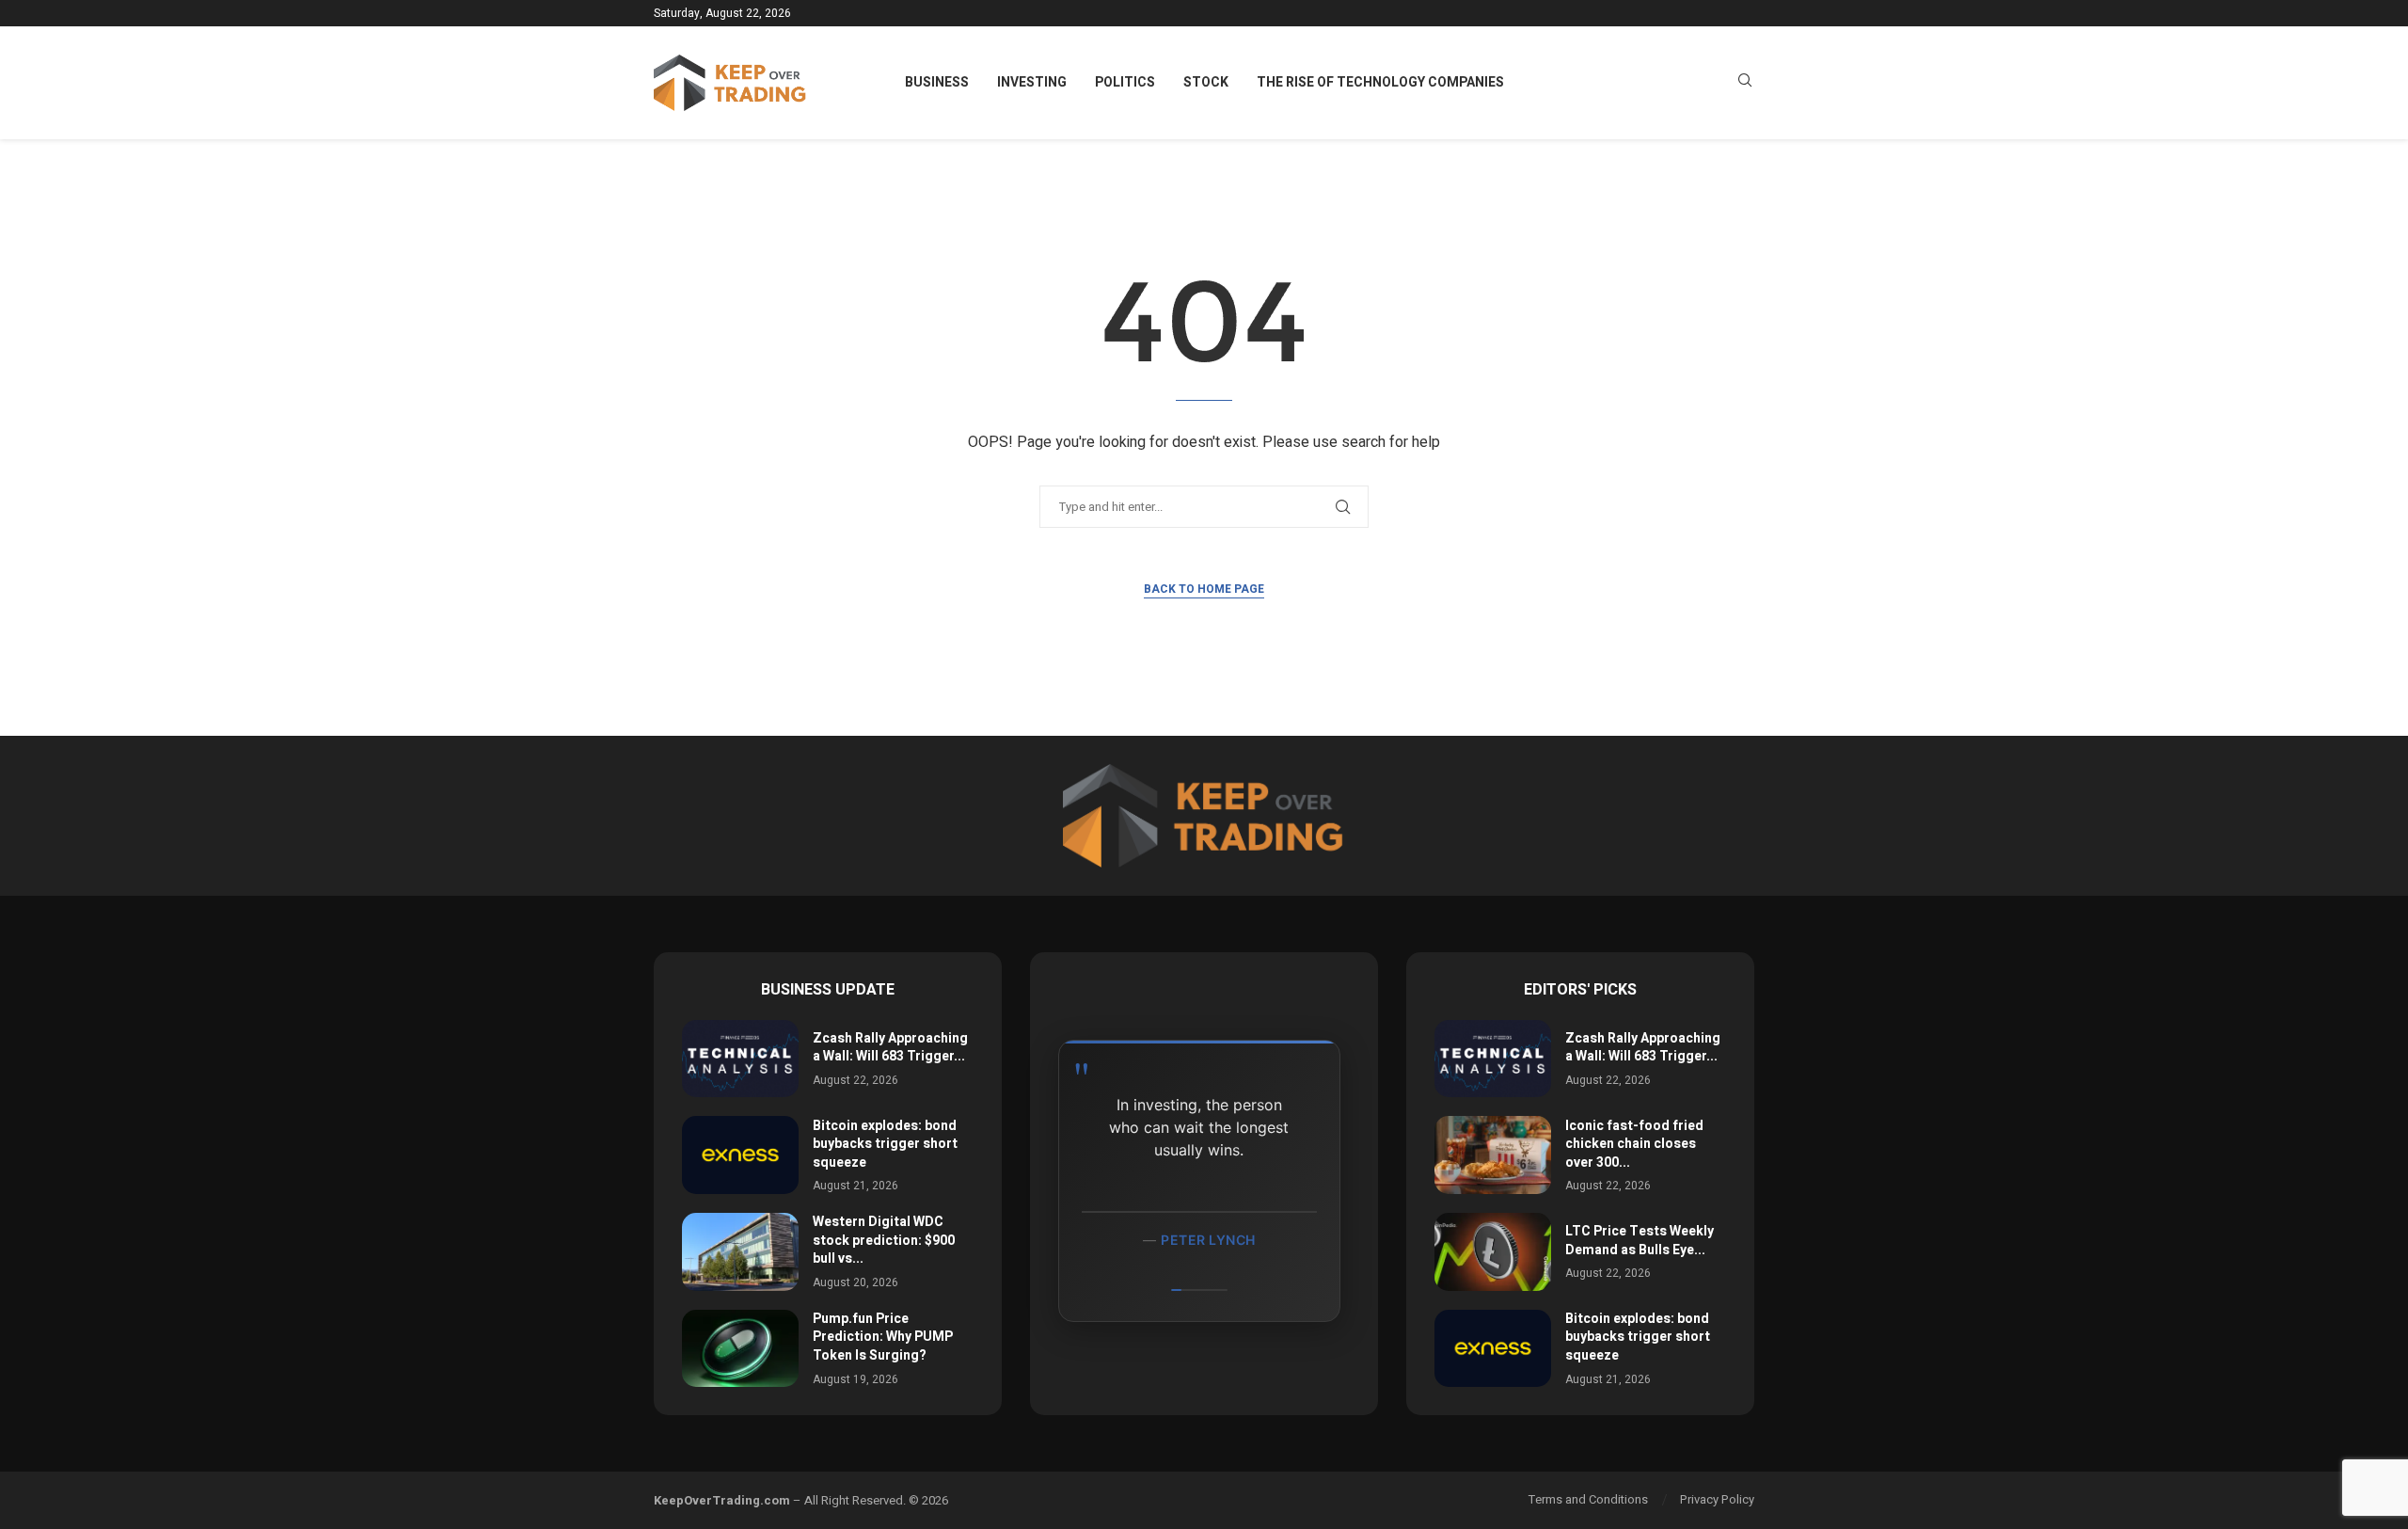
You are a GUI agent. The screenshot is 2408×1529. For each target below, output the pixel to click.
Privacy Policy (1717, 1499)
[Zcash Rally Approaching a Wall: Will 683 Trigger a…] (740, 1059)
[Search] (1745, 83)
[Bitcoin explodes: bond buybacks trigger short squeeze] (740, 1155)
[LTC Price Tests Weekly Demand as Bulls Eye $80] (1493, 1252)
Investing (1032, 82)
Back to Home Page (1204, 589)
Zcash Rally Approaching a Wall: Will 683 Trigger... (890, 1048)
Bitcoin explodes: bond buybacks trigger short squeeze (885, 1144)
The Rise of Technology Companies (1380, 82)
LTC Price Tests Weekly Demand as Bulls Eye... (1640, 1241)
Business (937, 82)
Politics (1125, 82)
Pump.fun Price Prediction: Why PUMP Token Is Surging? (883, 1337)
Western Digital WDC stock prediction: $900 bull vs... (884, 1240)
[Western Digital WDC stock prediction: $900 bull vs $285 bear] (740, 1252)
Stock (1206, 82)
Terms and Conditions (1588, 1499)
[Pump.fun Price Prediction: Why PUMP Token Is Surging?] (740, 1349)
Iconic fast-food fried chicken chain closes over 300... (1634, 1144)
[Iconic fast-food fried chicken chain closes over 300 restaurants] (1493, 1155)
